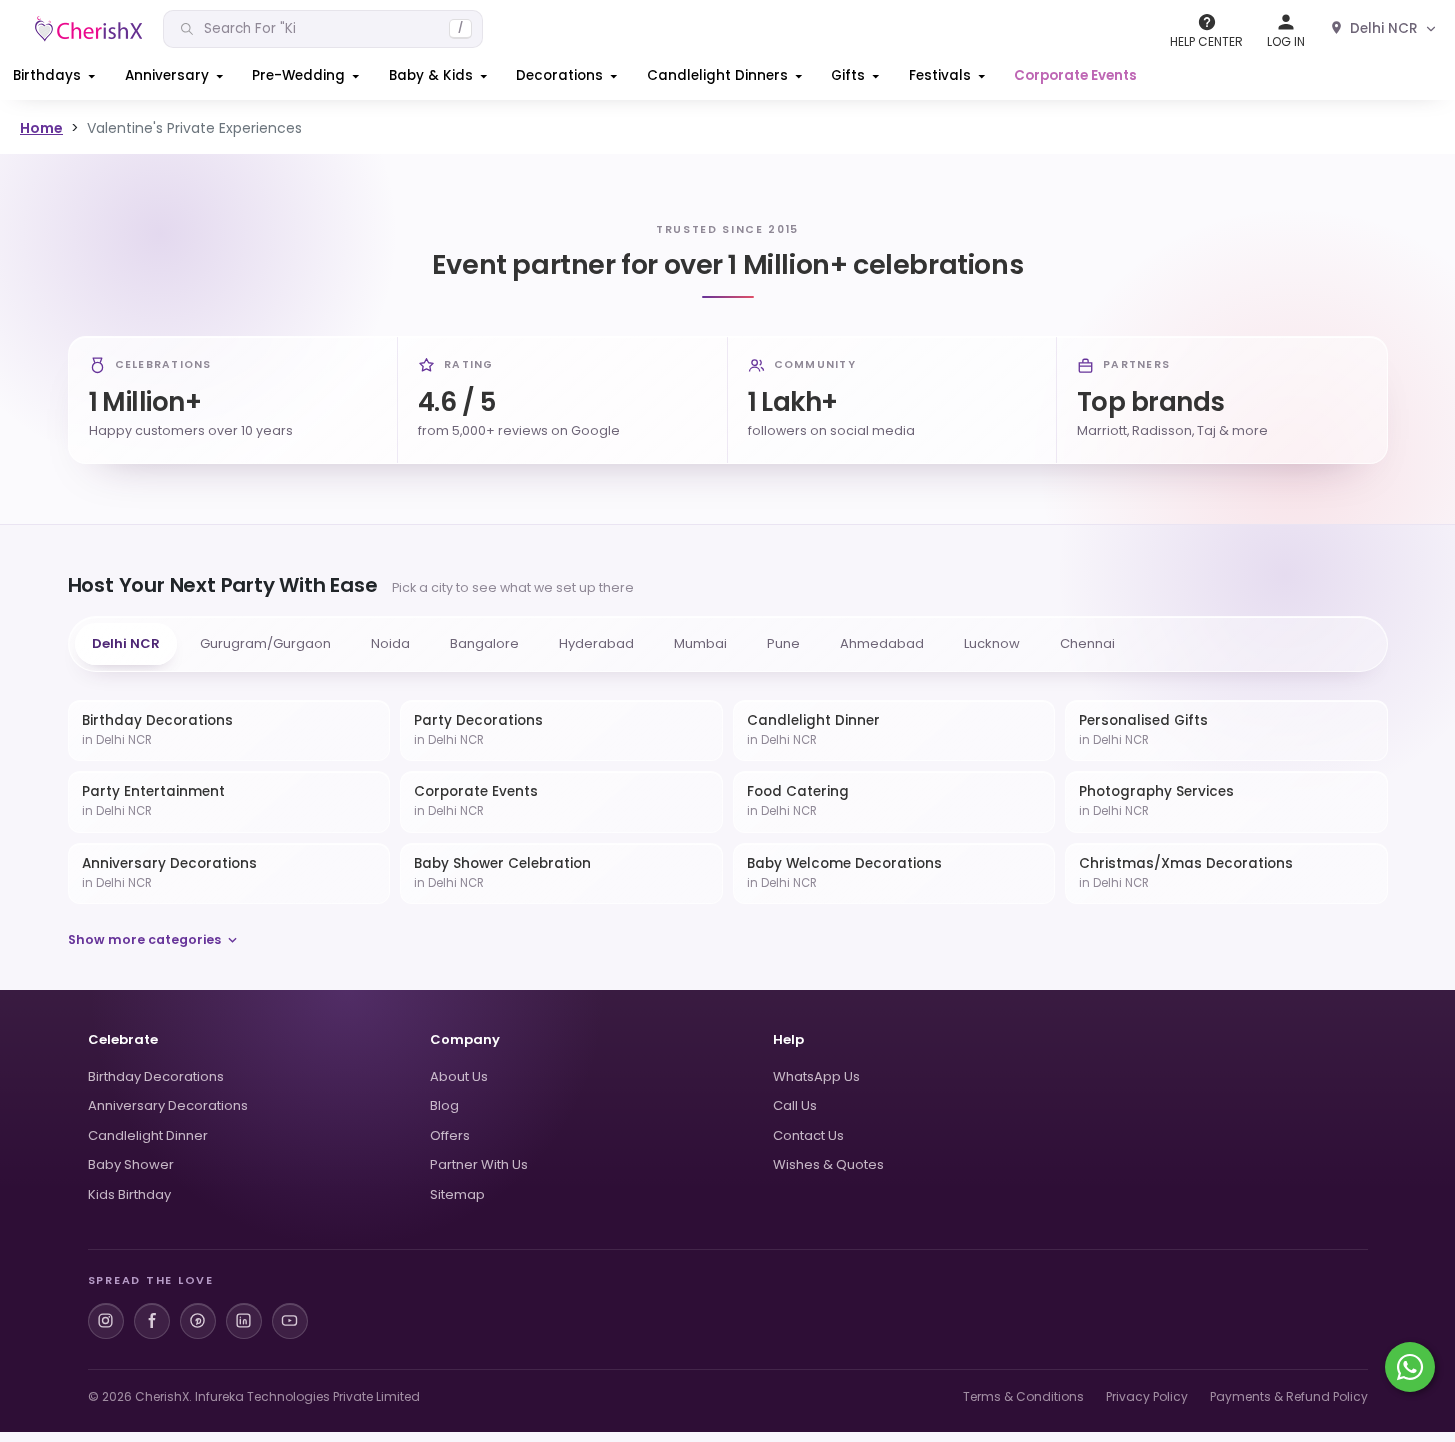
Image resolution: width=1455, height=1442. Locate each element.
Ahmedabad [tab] (882, 643)
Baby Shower (131, 1164)
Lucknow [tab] (992, 643)
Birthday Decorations (156, 1076)
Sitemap (457, 1194)
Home (41, 128)
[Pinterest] (198, 1321)
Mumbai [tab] (700, 643)
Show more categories (144, 939)
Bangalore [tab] (484, 643)
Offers (450, 1135)
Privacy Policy (1147, 1396)
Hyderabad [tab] (596, 643)
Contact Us (808, 1135)
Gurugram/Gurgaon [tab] (265, 643)
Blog (444, 1105)
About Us (459, 1076)
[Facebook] (152, 1321)
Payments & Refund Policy (1289, 1396)
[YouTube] (290, 1321)
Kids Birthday (129, 1194)
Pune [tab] (783, 643)
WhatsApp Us (816, 1076)
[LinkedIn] (244, 1321)
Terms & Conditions (1023, 1396)
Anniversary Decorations (168, 1105)
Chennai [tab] (1087, 643)
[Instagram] (106, 1321)
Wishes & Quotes (828, 1164)
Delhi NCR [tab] (126, 643)
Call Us (795, 1105)
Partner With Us (479, 1164)
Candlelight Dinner (148, 1135)
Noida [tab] (390, 643)
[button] (56, 76)
